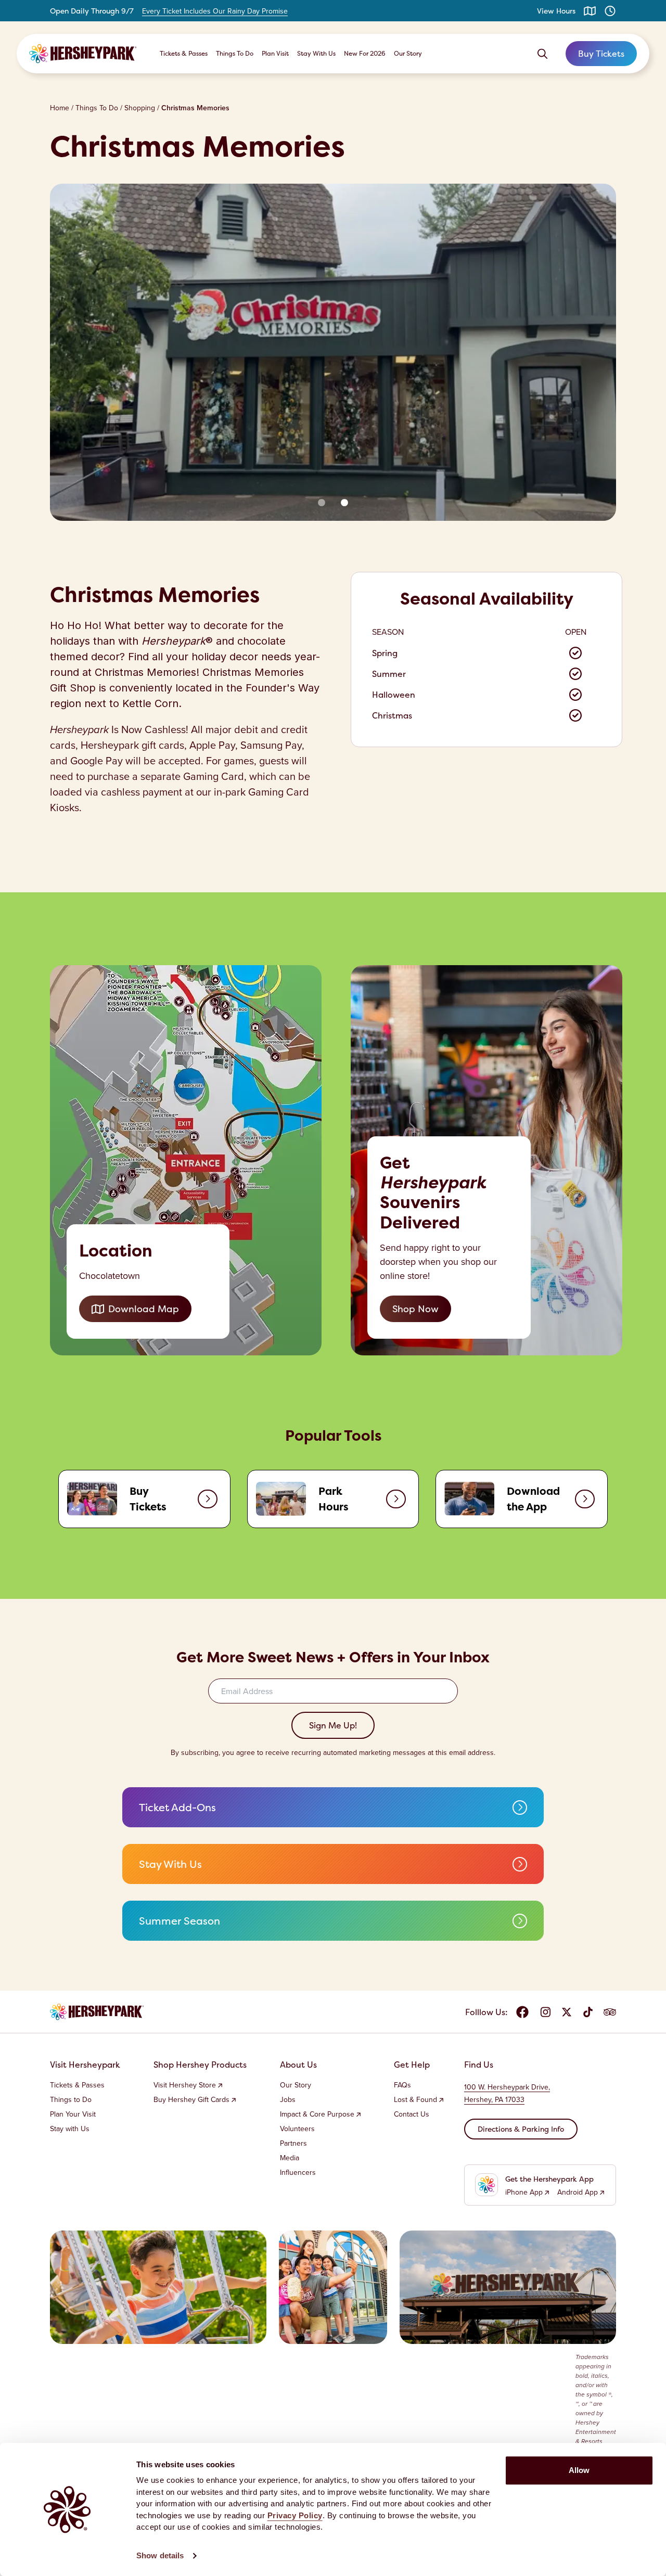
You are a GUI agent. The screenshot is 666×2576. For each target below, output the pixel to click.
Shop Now (415, 1309)
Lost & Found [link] (415, 2100)
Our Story (408, 53)
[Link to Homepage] (83, 54)
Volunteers (297, 2129)
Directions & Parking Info (521, 2129)
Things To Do (235, 53)
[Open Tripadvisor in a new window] (610, 2012)
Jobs (288, 2100)
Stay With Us (316, 53)
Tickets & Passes (184, 53)
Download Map (144, 1309)
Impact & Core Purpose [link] (317, 2114)
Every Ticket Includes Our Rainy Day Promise (215, 11)
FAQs (402, 2085)
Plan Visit (275, 53)
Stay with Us (70, 2129)
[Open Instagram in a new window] (545, 2012)
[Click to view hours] (610, 11)
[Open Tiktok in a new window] (588, 2012)
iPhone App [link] (524, 2193)
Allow (579, 2470)
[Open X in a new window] (567, 2012)
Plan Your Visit (73, 2114)
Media (290, 2158)
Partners (293, 2144)
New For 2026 (365, 53)
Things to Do (71, 2100)
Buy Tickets (601, 54)
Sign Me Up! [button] (333, 1725)
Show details (160, 2555)
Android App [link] (578, 2193)
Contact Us (412, 2114)
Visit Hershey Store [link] (185, 2085)
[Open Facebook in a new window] (522, 2012)
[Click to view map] (590, 11)
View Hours (556, 11)
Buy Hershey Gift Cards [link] (191, 2100)
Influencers (298, 2173)
